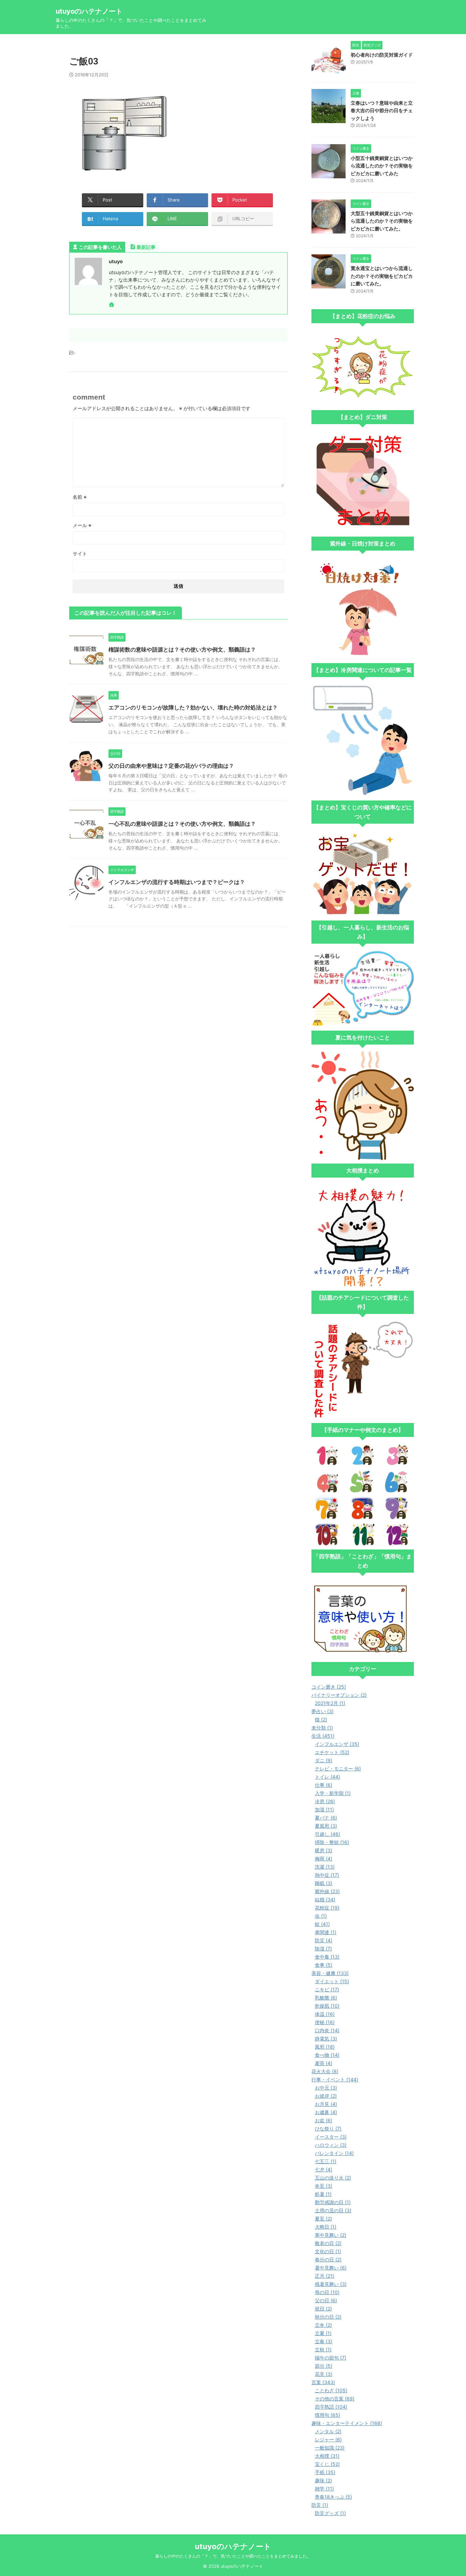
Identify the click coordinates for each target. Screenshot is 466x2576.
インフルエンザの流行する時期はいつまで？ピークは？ (177, 882)
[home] (112, 305)
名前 (80, 497)
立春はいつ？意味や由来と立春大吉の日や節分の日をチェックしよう (382, 110)
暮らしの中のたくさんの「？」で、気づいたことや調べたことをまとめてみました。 (233, 2556)
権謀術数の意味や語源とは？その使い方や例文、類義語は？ (182, 649)
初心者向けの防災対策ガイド (382, 55)
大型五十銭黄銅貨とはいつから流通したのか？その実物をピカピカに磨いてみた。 (382, 221)
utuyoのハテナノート (89, 11)
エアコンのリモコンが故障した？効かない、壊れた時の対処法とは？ (193, 707)
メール (82, 525)
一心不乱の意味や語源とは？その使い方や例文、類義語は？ (182, 824)
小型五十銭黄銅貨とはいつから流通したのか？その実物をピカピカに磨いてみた (382, 166)
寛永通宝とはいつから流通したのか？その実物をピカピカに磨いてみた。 (382, 276)
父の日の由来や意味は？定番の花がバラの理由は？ (171, 766)
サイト (80, 553)
